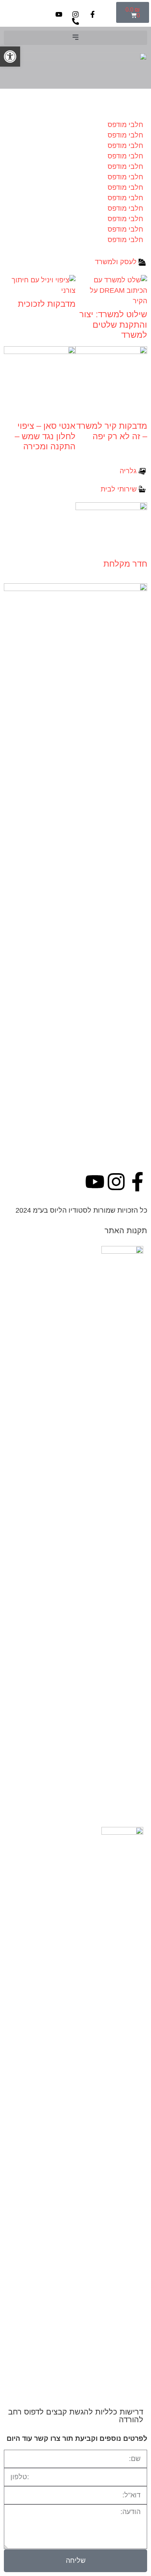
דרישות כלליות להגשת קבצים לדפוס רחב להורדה (76, 2416)
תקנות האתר (126, 1230)
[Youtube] (95, 1182)
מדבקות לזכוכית (47, 304)
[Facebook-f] (137, 1182)
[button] (75, 38)
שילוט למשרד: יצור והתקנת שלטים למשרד (113, 325)
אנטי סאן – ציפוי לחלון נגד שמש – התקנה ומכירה (45, 436)
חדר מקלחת (125, 564)
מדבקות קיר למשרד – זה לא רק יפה (112, 431)
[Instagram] (116, 1182)
